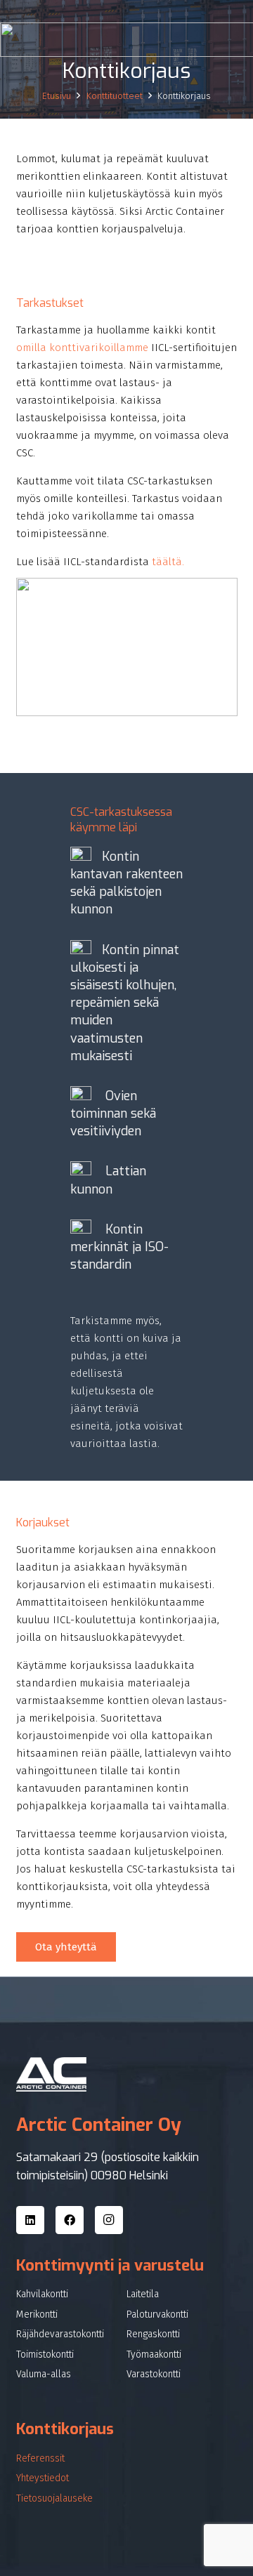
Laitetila (143, 2294)
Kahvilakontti (42, 2294)
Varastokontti (154, 2374)
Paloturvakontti (157, 2314)
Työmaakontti (154, 2354)
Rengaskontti (153, 2334)
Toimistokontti (45, 2354)
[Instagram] (109, 2220)
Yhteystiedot (43, 2478)
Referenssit (40, 2458)
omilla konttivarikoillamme (82, 348)
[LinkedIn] (30, 2220)
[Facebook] (70, 2220)
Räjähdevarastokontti (60, 2334)
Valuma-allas (44, 2374)
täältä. (168, 562)
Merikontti (37, 2314)
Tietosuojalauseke (54, 2498)
